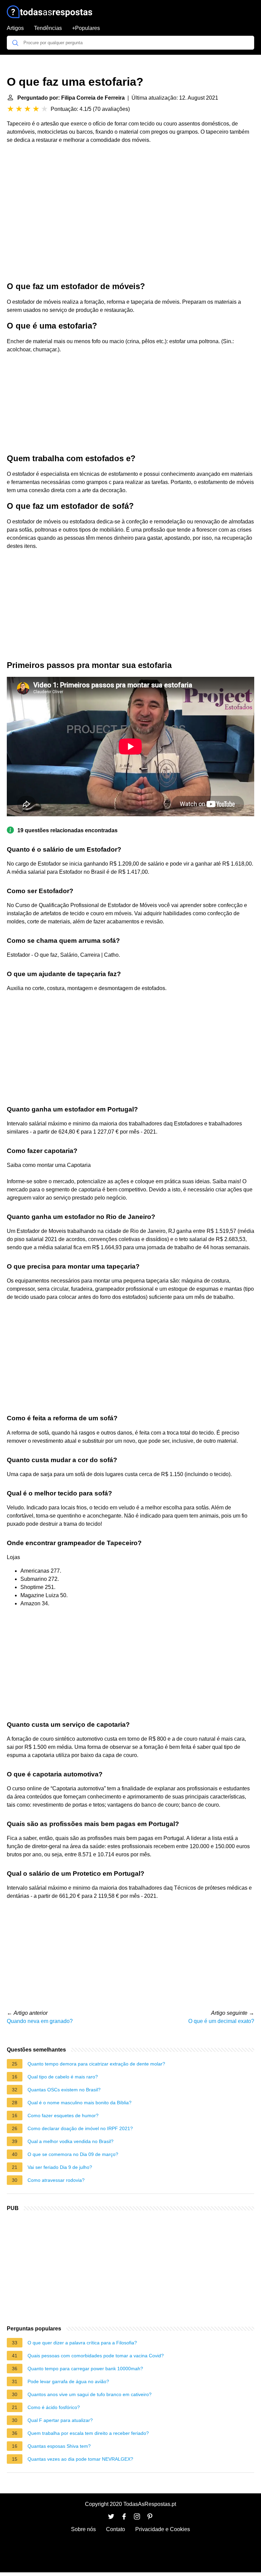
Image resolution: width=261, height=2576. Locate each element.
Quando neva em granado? (40, 2021)
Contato (116, 2529)
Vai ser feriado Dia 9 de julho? (60, 2167)
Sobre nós (83, 2529)
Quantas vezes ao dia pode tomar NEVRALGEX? (80, 2459)
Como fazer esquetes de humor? (63, 2115)
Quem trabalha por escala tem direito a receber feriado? (88, 2433)
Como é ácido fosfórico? (54, 2407)
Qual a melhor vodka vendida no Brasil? (71, 2141)
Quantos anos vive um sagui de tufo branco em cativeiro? (90, 2394)
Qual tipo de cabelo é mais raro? (63, 2077)
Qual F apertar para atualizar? (60, 2420)
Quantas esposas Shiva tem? (59, 2446)
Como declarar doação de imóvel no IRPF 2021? (80, 2128)
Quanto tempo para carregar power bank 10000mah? (85, 2369)
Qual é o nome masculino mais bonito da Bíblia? (80, 2103)
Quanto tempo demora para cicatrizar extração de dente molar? (96, 2064)
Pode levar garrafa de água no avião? (68, 2381)
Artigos (15, 28)
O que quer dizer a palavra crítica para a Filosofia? (82, 2343)
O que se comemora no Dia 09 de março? (73, 2154)
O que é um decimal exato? (221, 2021)
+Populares (86, 28)
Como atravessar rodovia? (56, 2180)
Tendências (48, 28)
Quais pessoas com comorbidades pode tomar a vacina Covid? (96, 2356)
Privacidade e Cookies (163, 2529)
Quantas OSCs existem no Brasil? (64, 2090)
